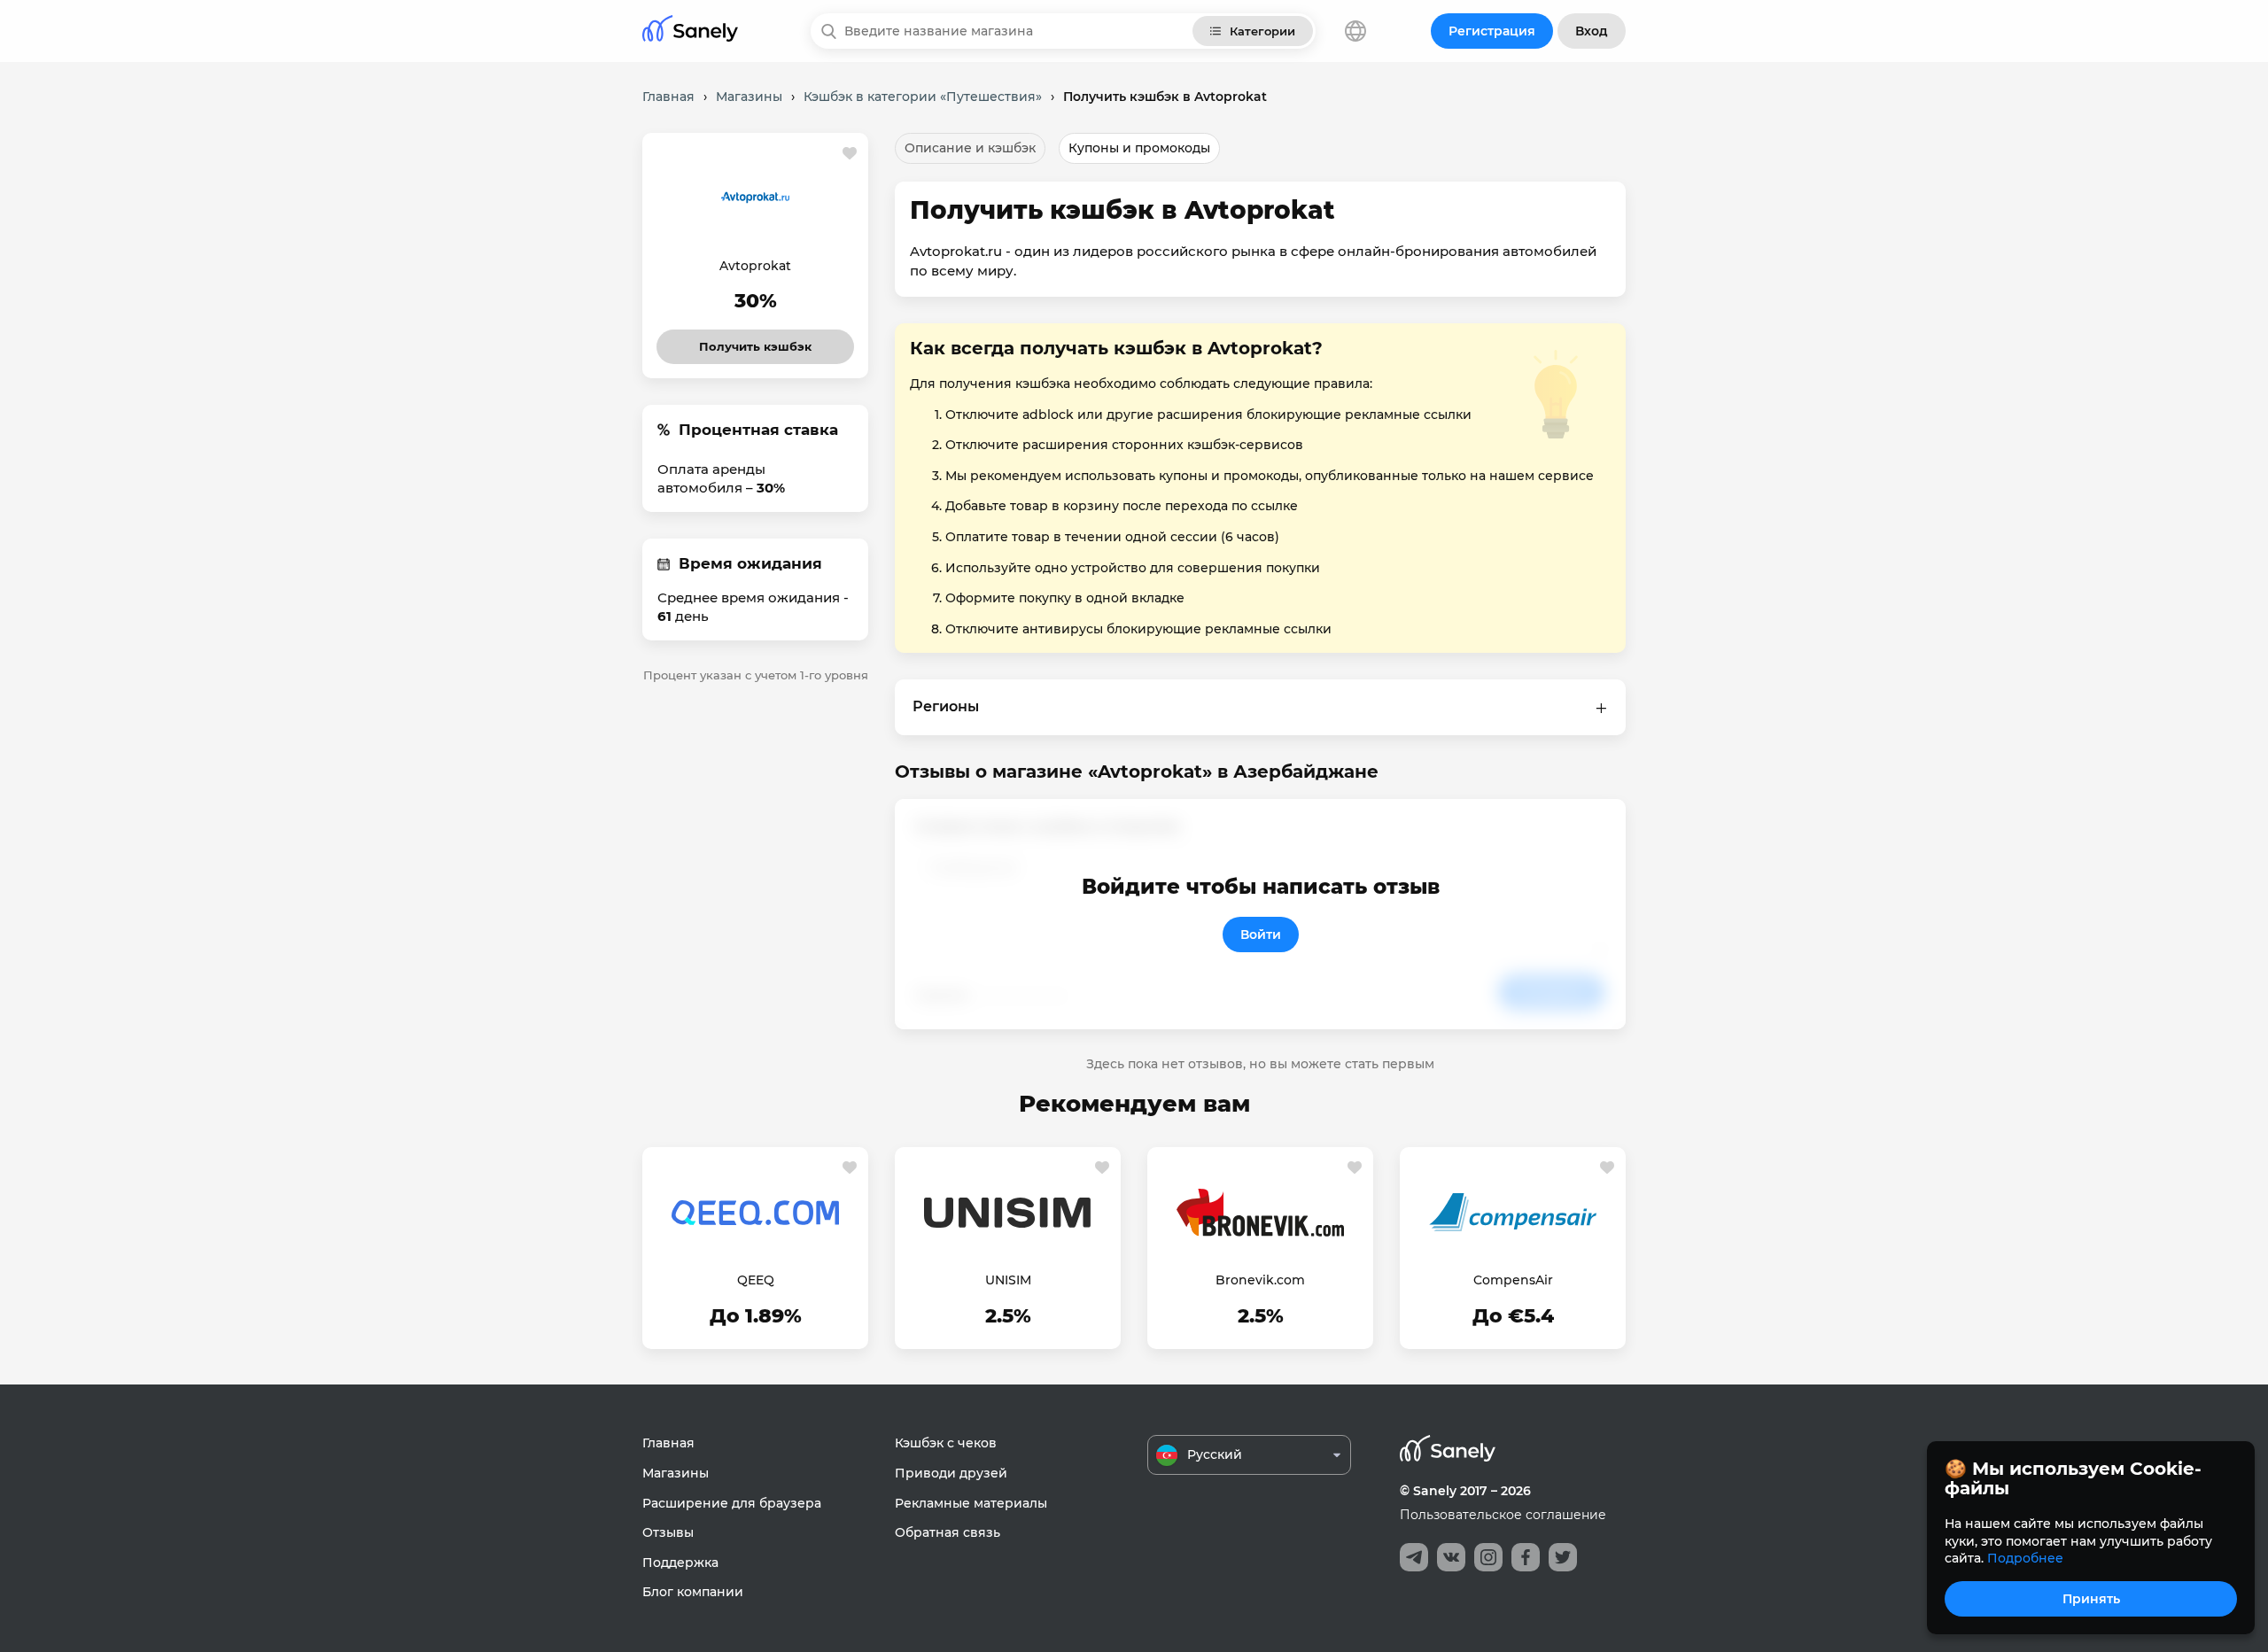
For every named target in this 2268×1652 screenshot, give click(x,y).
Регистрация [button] (1492, 31)
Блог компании (693, 1592)
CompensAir (1513, 1280)
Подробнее (2025, 1558)
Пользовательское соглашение (1503, 1515)
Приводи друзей (951, 1473)
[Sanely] (690, 31)
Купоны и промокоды (1139, 148)
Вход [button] (1592, 31)
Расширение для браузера (732, 1503)
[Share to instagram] (1488, 1557)
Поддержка (680, 1563)
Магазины (676, 1473)
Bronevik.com (1260, 1280)
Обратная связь (948, 1532)
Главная (668, 1443)
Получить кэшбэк (756, 341)
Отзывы (668, 1532)
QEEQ (756, 1280)
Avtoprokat (755, 266)
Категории (1262, 31)
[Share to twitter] (1563, 1557)
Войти (1261, 935)
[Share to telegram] (1414, 1557)
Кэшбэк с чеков (946, 1443)
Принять (2091, 1599)
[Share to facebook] (1526, 1557)
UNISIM (1008, 1280)
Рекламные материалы (971, 1503)
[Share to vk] (1451, 1557)
